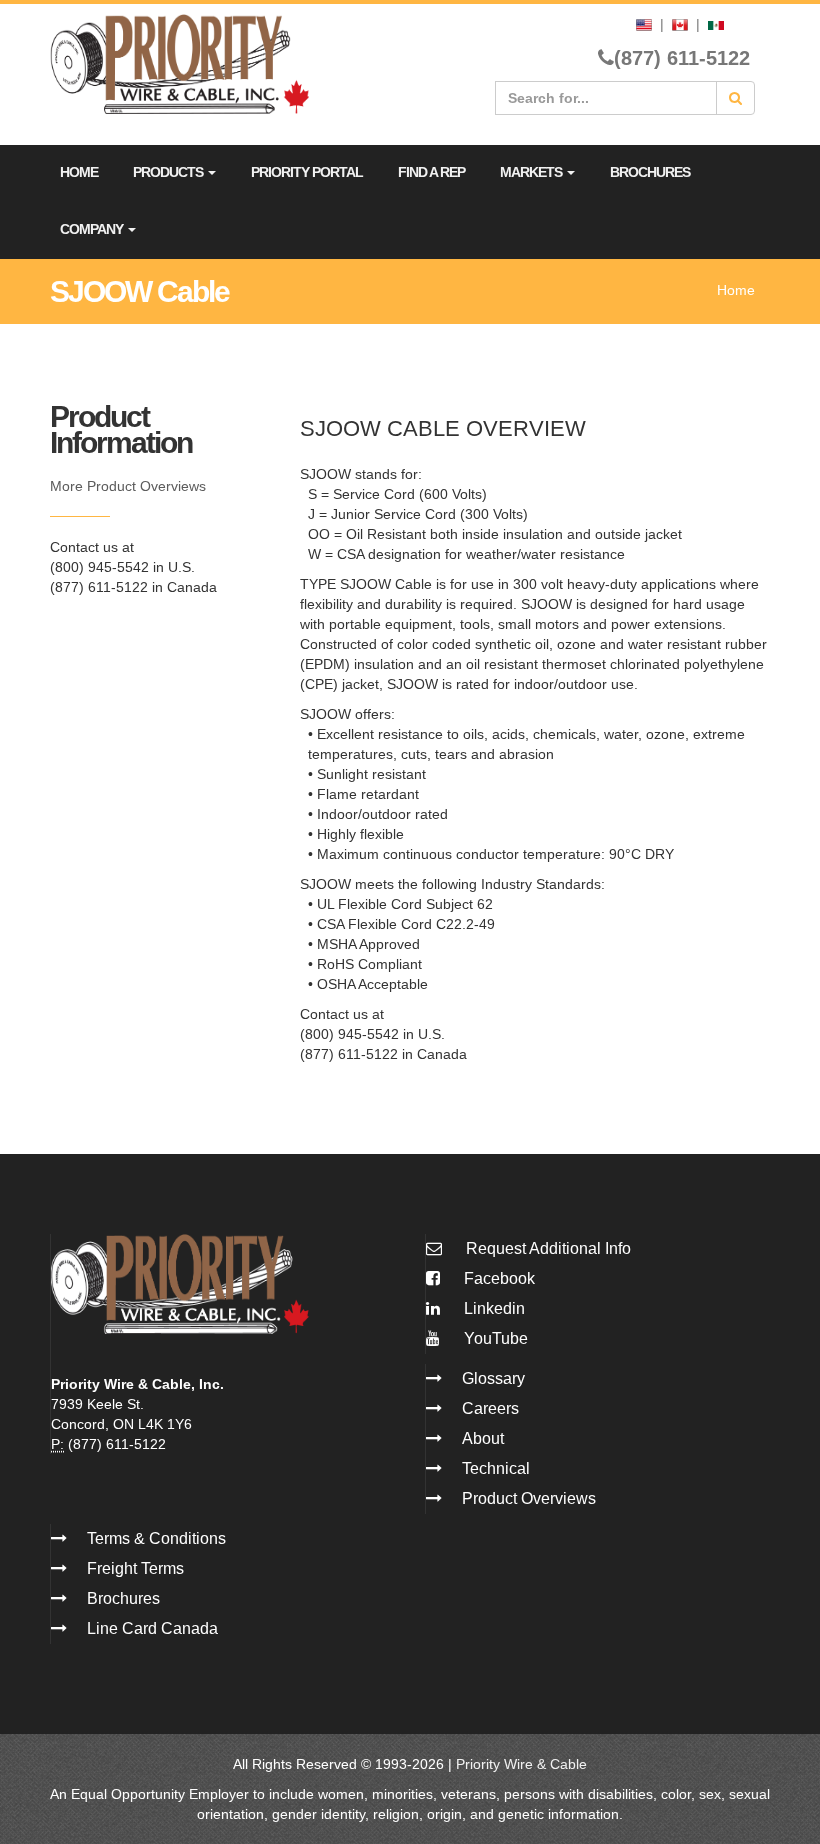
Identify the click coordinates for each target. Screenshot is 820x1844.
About (483, 1438)
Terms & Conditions (156, 1538)
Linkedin (492, 1308)
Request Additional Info (548, 1248)
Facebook (497, 1278)
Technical (496, 1468)
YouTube (494, 1338)
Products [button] (169, 172)
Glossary (493, 1378)
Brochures (650, 172)
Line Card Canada (152, 1628)
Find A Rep (431, 172)
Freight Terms (135, 1568)
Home (79, 172)
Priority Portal (307, 172)
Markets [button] (532, 172)
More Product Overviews (128, 486)
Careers (490, 1408)
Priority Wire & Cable (521, 1764)
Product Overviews (529, 1498)
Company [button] (93, 229)
